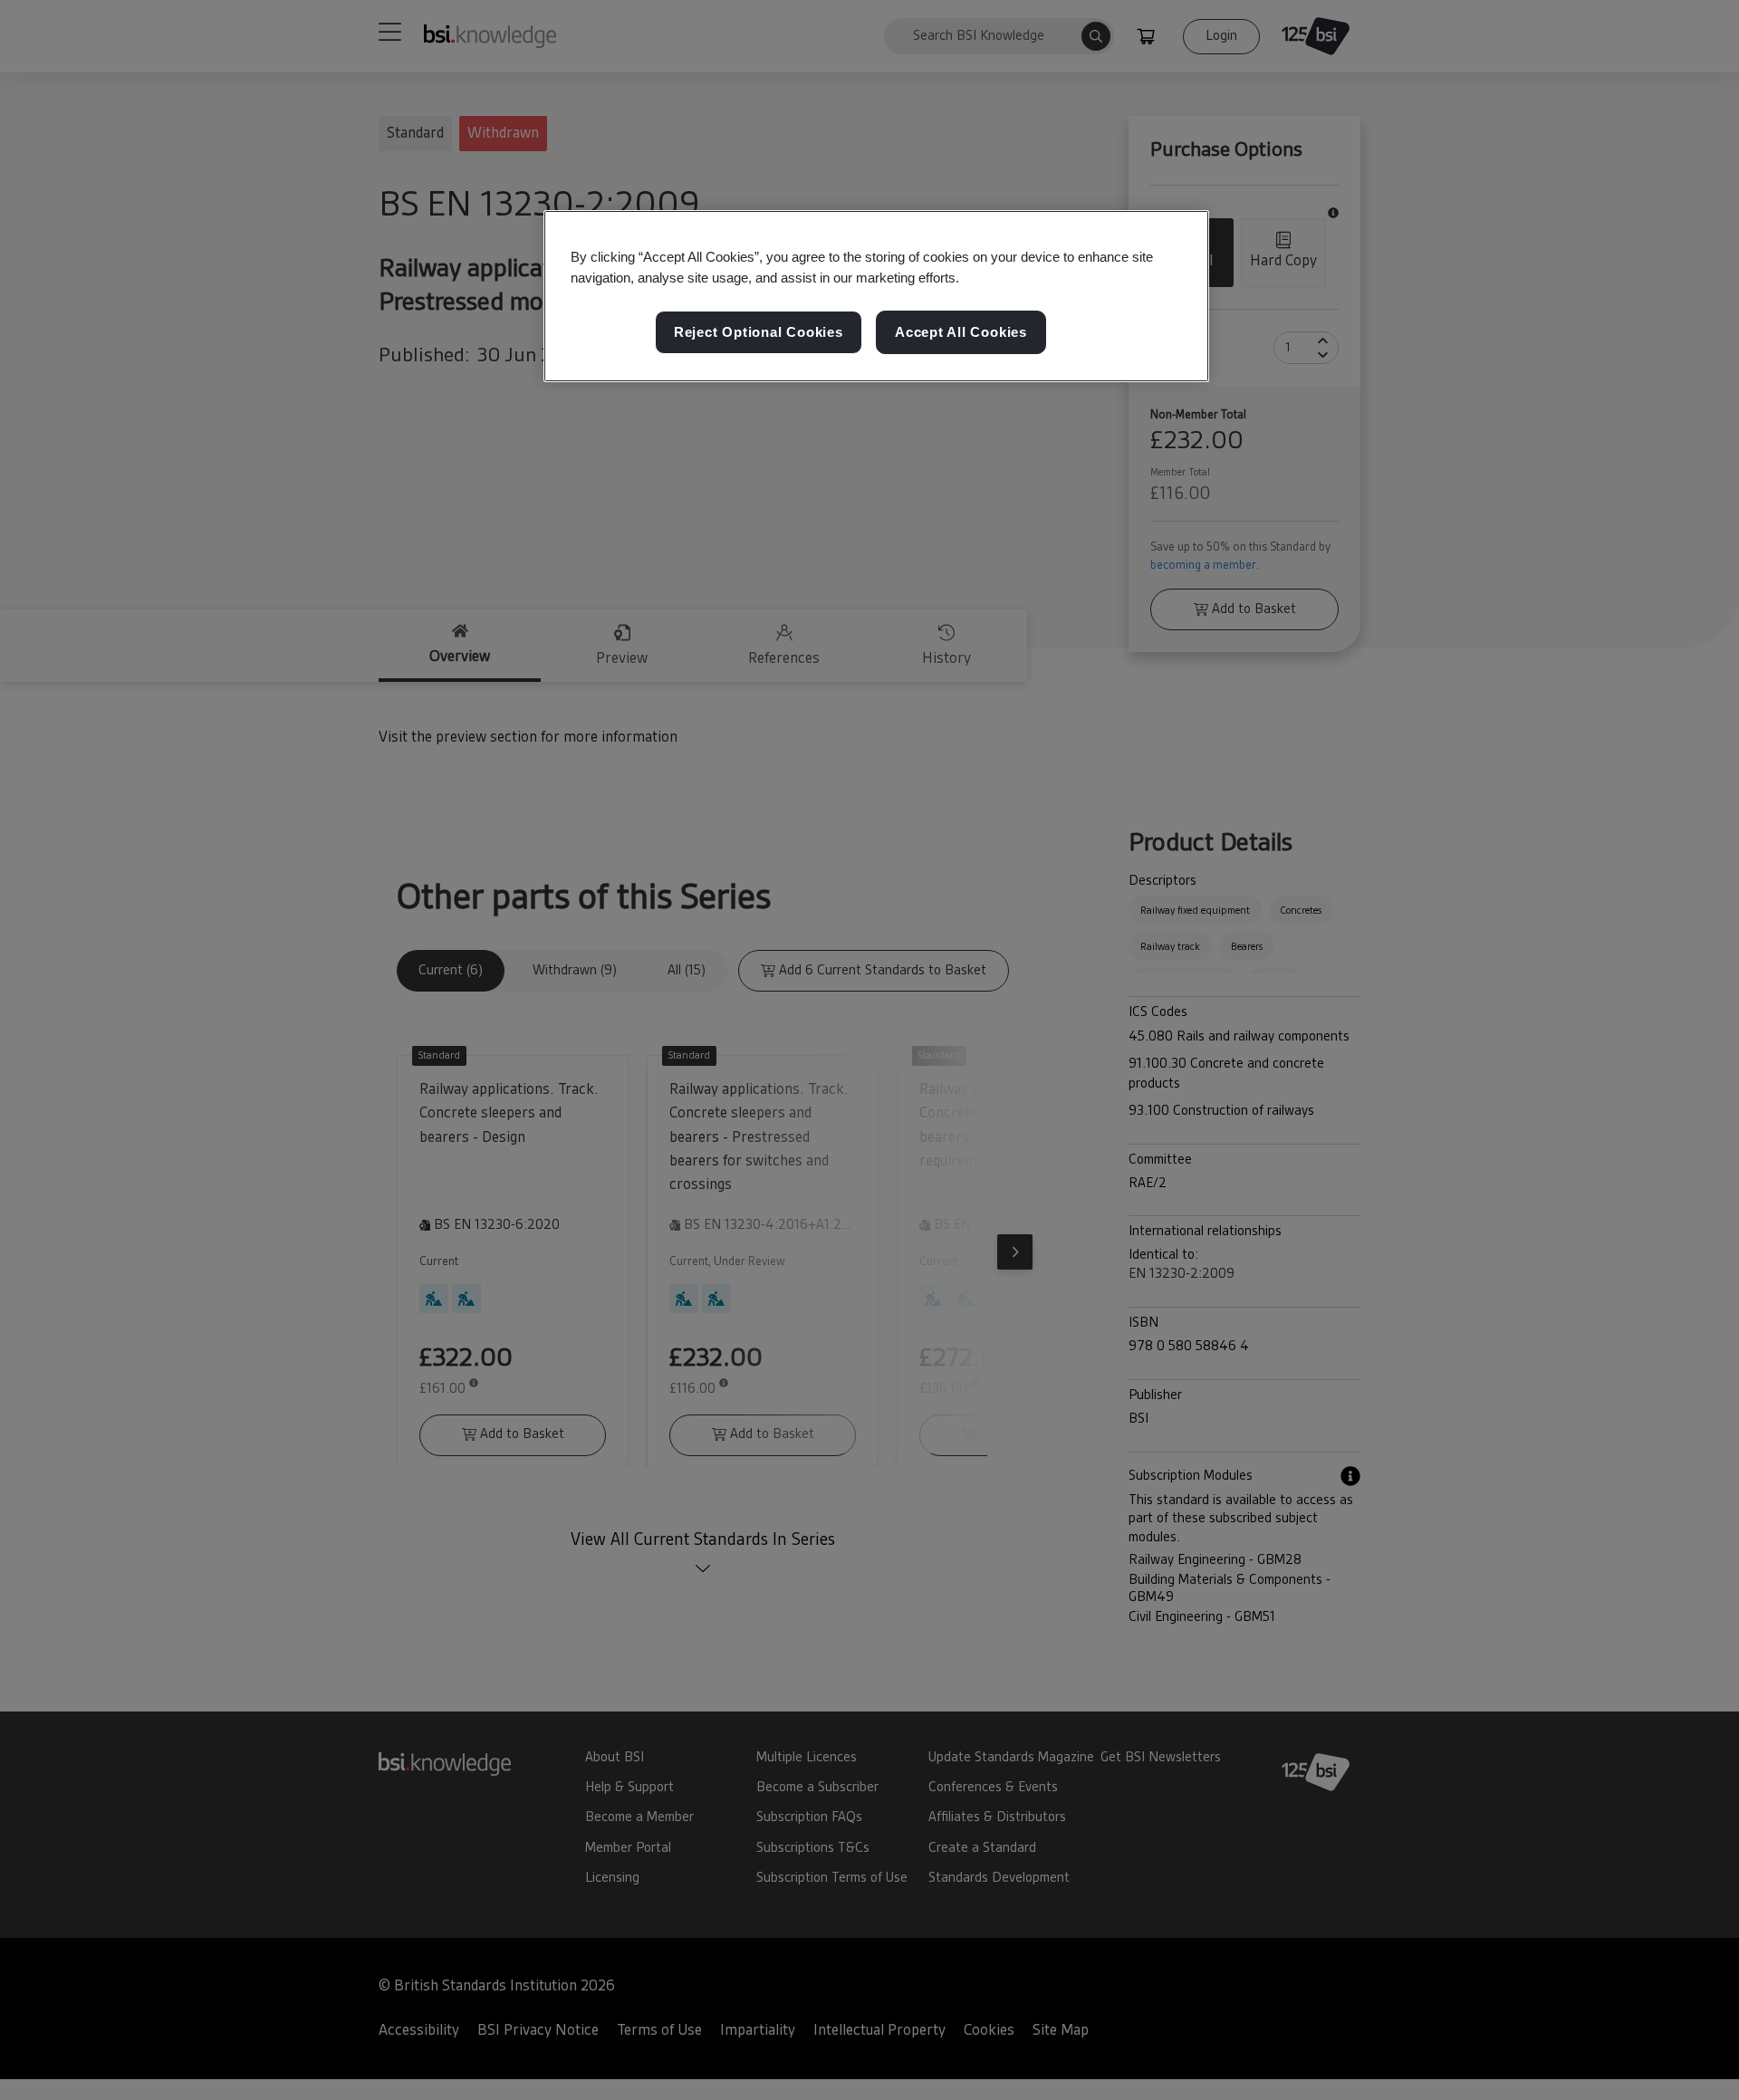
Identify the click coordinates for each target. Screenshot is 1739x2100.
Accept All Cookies (961, 332)
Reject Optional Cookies (759, 332)
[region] (876, 296)
